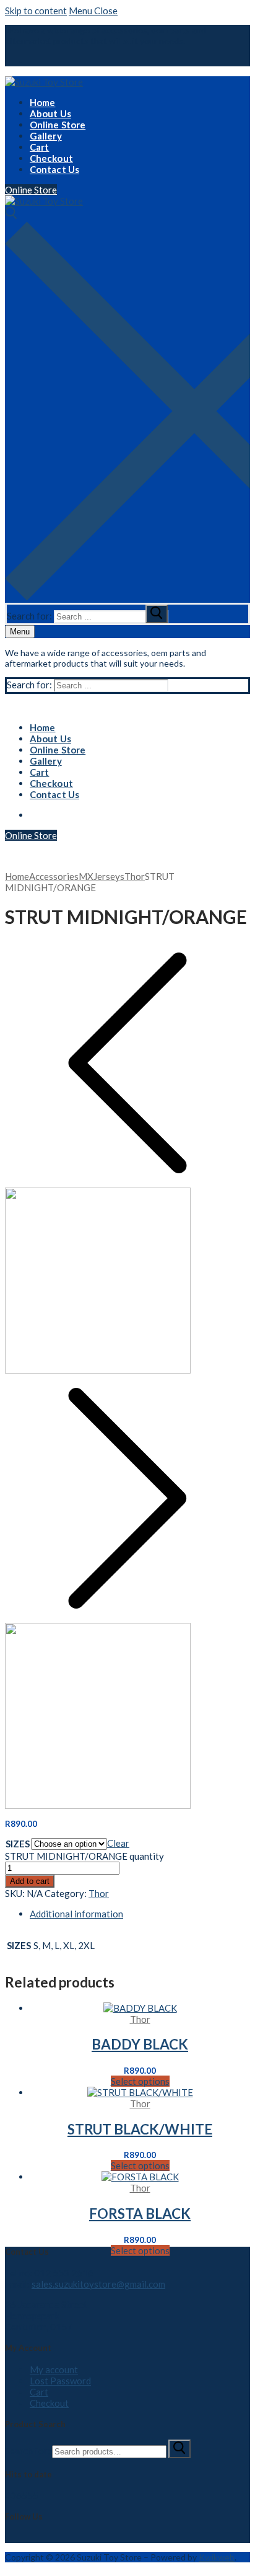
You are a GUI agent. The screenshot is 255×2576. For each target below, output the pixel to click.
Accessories (54, 876)
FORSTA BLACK (140, 2214)
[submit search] (157, 614)
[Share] (182, 19)
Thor (135, 876)
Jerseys (109, 876)
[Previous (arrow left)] (27, 1288)
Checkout (49, 2403)
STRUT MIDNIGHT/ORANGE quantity (84, 1856)
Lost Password (60, 2381)
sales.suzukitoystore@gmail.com (98, 2284)
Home (17, 876)
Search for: (28, 2451)
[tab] (140, 1914)
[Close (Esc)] (209, 19)
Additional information (76, 1914)
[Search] (179, 2449)
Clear (118, 1843)
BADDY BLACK (140, 2044)
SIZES (18, 1844)
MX (86, 876)
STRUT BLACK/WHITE (140, 2129)
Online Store (31, 190)
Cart (39, 2392)
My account (54, 2369)
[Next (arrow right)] (228, 1288)
